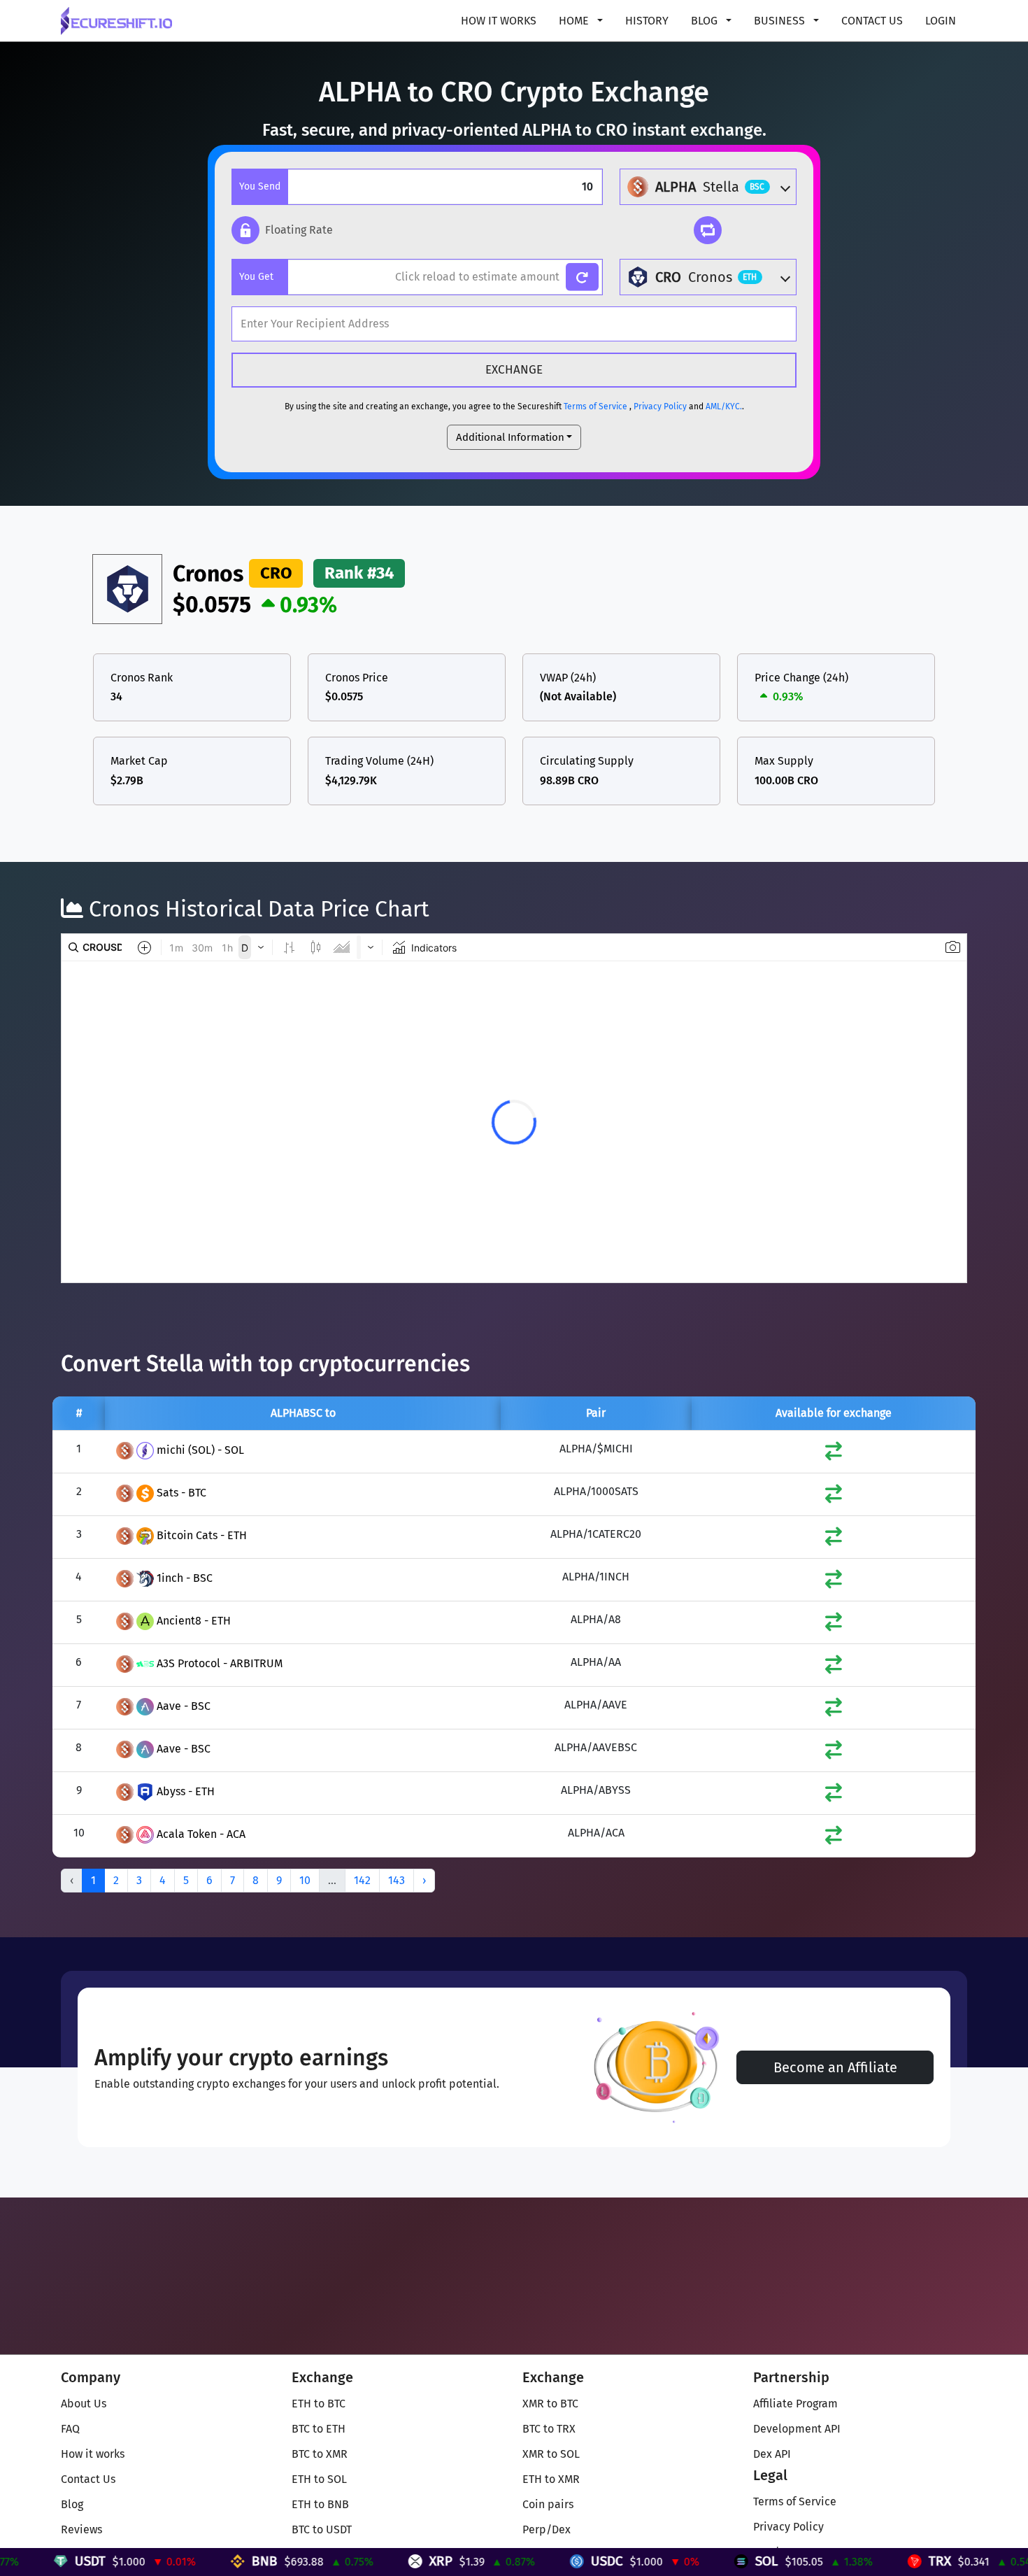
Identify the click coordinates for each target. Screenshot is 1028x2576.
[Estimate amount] (582, 277)
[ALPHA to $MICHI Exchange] (834, 1454)
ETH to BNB (320, 2504)
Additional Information (510, 437)
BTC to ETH (319, 2429)
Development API (797, 2429)
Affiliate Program (795, 2404)
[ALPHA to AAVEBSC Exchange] (834, 1753)
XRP (348, 2561)
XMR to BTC (550, 2404)
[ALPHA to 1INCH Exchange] (834, 1582)
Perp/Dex (547, 2529)
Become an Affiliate (835, 2067)
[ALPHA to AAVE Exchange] (834, 1710)
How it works (499, 21)
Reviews (81, 2529)
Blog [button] (706, 21)
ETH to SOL (319, 2479)
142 (362, 1880)
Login (941, 21)
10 (305, 1880)
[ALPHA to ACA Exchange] (834, 1838)
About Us (84, 2404)
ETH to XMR (551, 2479)
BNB (172, 2561)
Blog (72, 2504)
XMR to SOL (551, 2454)
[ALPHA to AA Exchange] (834, 1668)
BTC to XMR (320, 2454)
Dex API (772, 2454)
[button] (282, 230)
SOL (674, 2561)
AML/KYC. (724, 406)
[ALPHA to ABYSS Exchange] (834, 1796)
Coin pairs (548, 2504)
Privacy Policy (660, 406)
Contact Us (872, 21)
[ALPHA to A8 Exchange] (834, 1625)
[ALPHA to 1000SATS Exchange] (834, 1497)
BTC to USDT (322, 2529)
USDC (514, 2561)
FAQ (70, 2429)
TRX (847, 2561)
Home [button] (575, 21)
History (647, 21)
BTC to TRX (549, 2429)
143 (397, 1880)
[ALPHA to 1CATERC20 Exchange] (834, 1540)
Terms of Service (595, 406)
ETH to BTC (319, 2404)
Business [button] (781, 21)
